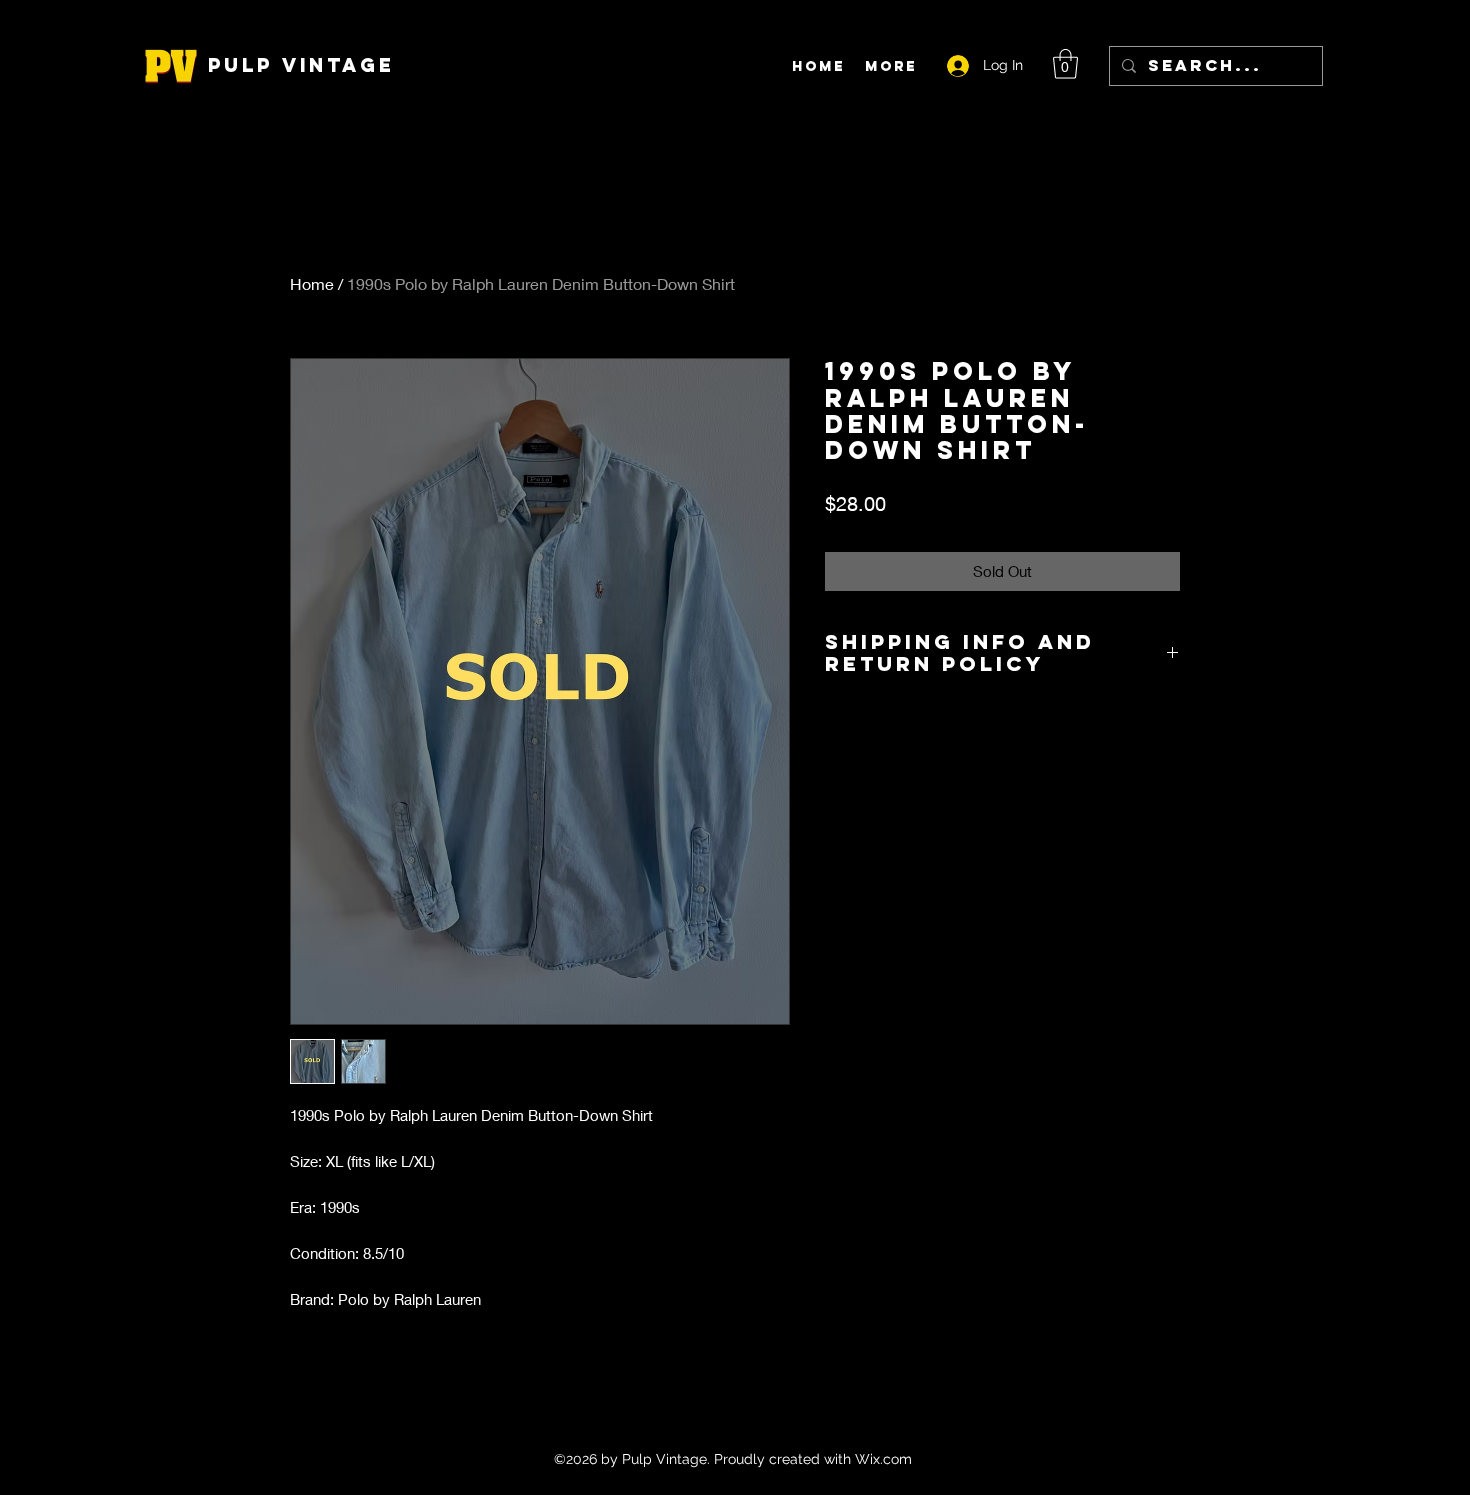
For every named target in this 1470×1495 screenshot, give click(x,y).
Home (312, 283)
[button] (1065, 64)
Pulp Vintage (301, 65)
